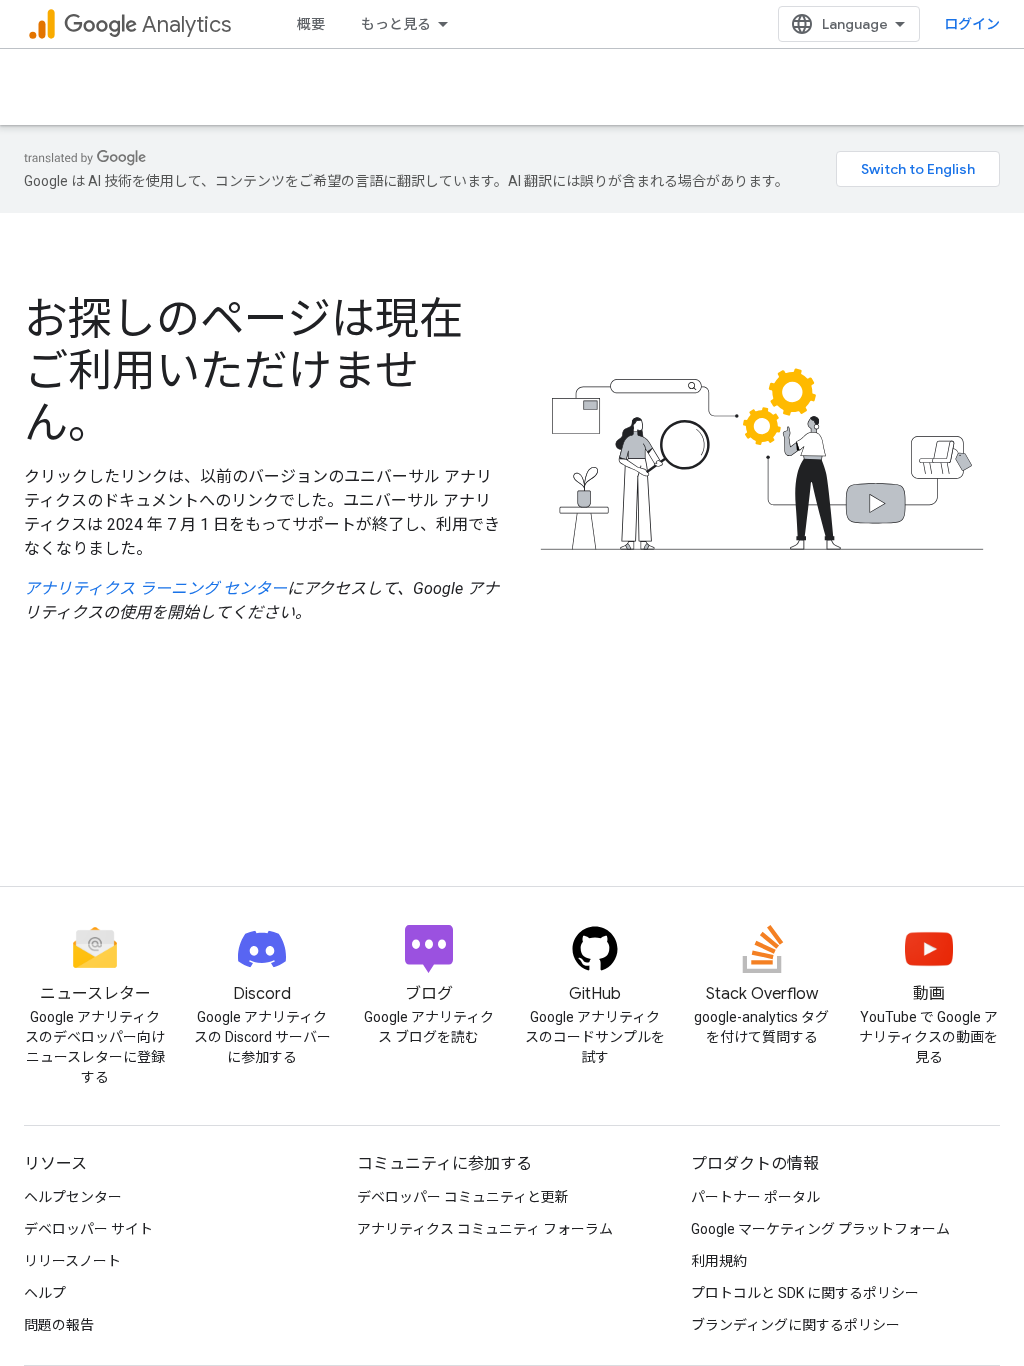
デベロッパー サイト (88, 1229)
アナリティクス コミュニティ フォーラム (485, 1229)
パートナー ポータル (755, 1197)
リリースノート (72, 1261)
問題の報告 (59, 1325)
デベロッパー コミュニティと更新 (463, 1197)
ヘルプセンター (73, 1197)
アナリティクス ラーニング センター (155, 588)
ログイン (972, 24)
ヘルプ (45, 1293)
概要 (311, 24)
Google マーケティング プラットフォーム (820, 1229)
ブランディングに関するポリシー (795, 1325)
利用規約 (719, 1261)
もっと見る (396, 24)
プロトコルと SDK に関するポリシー (805, 1293)
